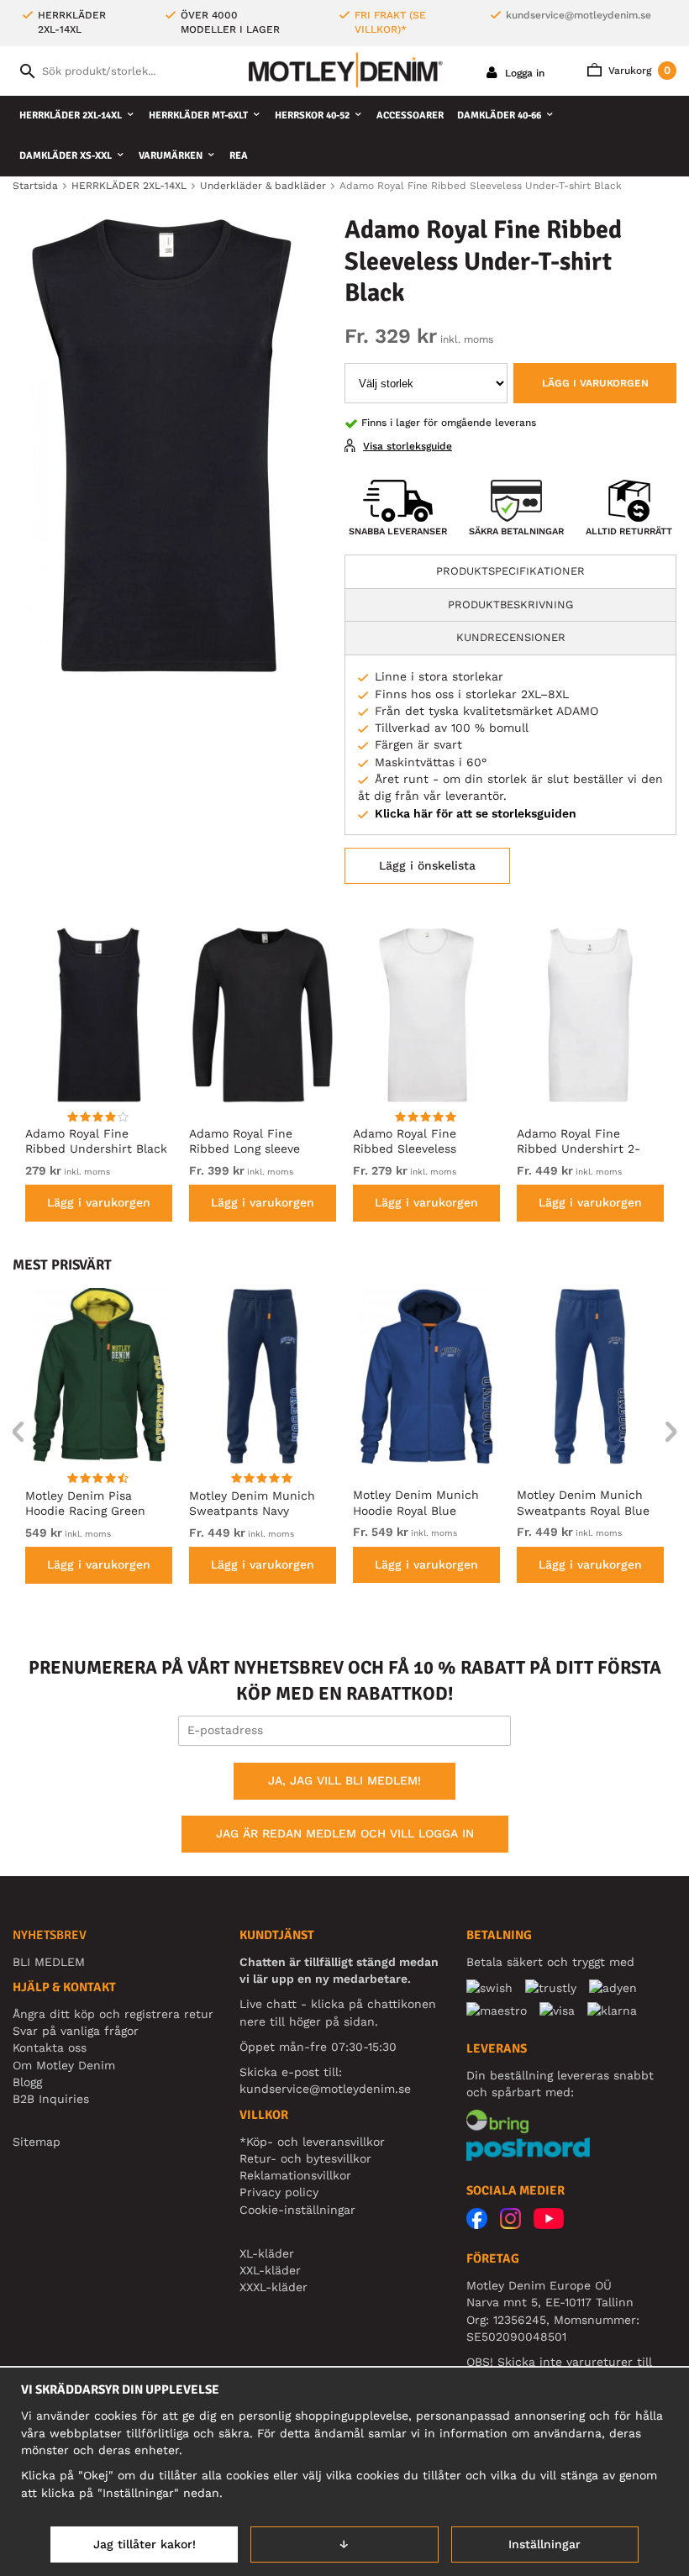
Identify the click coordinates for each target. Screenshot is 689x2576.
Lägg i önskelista (427, 865)
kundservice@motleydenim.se (579, 15)
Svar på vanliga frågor (76, 2031)
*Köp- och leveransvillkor (312, 2142)
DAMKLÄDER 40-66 (499, 116)
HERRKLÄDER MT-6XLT (198, 116)
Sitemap (37, 2142)
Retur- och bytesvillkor (305, 2158)
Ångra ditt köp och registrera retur (113, 2014)
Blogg (27, 2082)
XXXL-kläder (273, 2287)
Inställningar (544, 2544)
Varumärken (171, 156)
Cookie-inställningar (297, 2210)
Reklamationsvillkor (295, 2175)
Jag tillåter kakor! (145, 2544)
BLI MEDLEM (49, 1962)
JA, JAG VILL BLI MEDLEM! (344, 1780)
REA (239, 156)
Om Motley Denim (64, 2065)
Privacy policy (279, 2192)
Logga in (523, 73)
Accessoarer (410, 116)
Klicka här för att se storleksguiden (476, 813)
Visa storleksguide (408, 446)
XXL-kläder (270, 2270)
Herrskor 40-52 (312, 116)
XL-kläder (267, 2253)
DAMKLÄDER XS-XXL (66, 156)
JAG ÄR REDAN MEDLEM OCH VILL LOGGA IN (345, 1833)
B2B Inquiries (51, 2099)
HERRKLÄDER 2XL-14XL (71, 116)
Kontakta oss (50, 2048)
